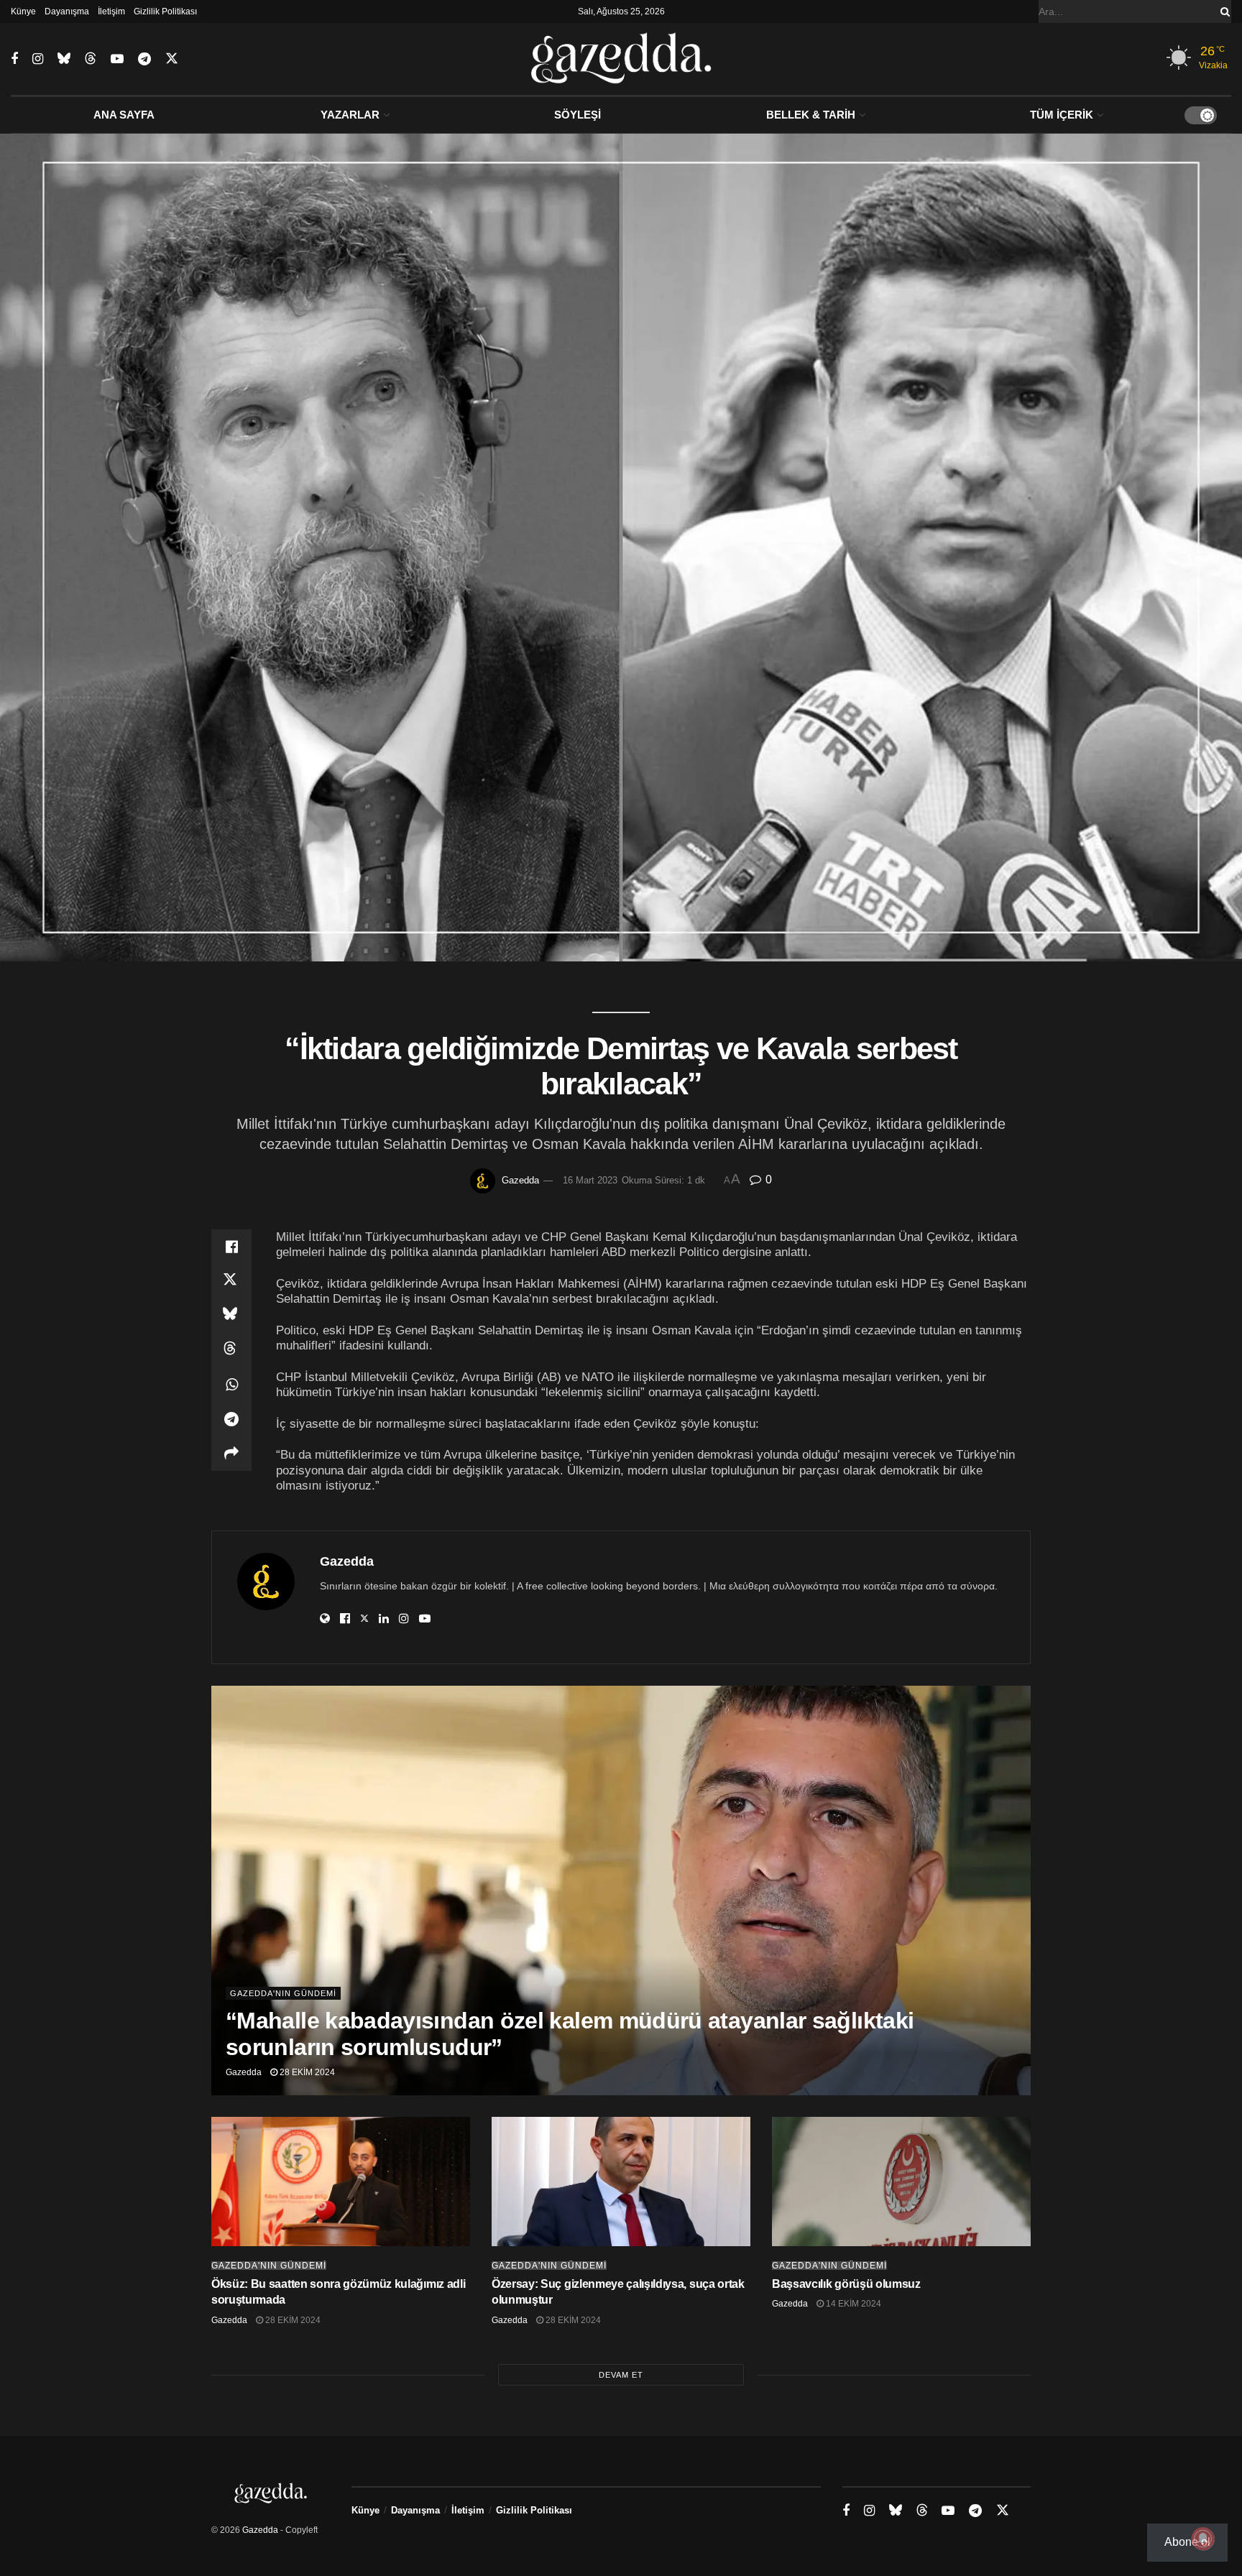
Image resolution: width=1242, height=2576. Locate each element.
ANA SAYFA (124, 115)
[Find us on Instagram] (38, 59)
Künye (23, 11)
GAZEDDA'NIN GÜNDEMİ (283, 1993)
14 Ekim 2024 (852, 2304)
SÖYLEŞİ (578, 115)
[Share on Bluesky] (231, 1316)
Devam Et (621, 2375)
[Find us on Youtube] (117, 59)
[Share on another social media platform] (231, 1454)
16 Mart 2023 (590, 1180)
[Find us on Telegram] (144, 59)
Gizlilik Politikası (165, 11)
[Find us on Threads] (91, 59)
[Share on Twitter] (231, 1281)
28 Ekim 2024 (306, 2072)
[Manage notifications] (1203, 2539)
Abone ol (1187, 2542)
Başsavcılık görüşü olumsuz (846, 2284)
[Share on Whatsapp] (231, 1385)
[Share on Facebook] (231, 1247)
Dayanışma (67, 11)
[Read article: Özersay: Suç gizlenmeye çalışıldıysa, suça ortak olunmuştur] (621, 2182)
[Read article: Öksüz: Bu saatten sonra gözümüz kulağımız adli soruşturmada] (341, 2182)
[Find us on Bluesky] (64, 59)
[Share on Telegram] (231, 1419)
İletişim (111, 11)
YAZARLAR (350, 115)
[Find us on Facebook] (14, 59)
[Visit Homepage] (621, 59)
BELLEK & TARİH (811, 115)
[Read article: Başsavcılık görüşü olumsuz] (901, 2182)
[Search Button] (1223, 11)
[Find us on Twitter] (172, 59)
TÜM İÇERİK (1062, 115)
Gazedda (520, 1180)
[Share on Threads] (231, 1350)
